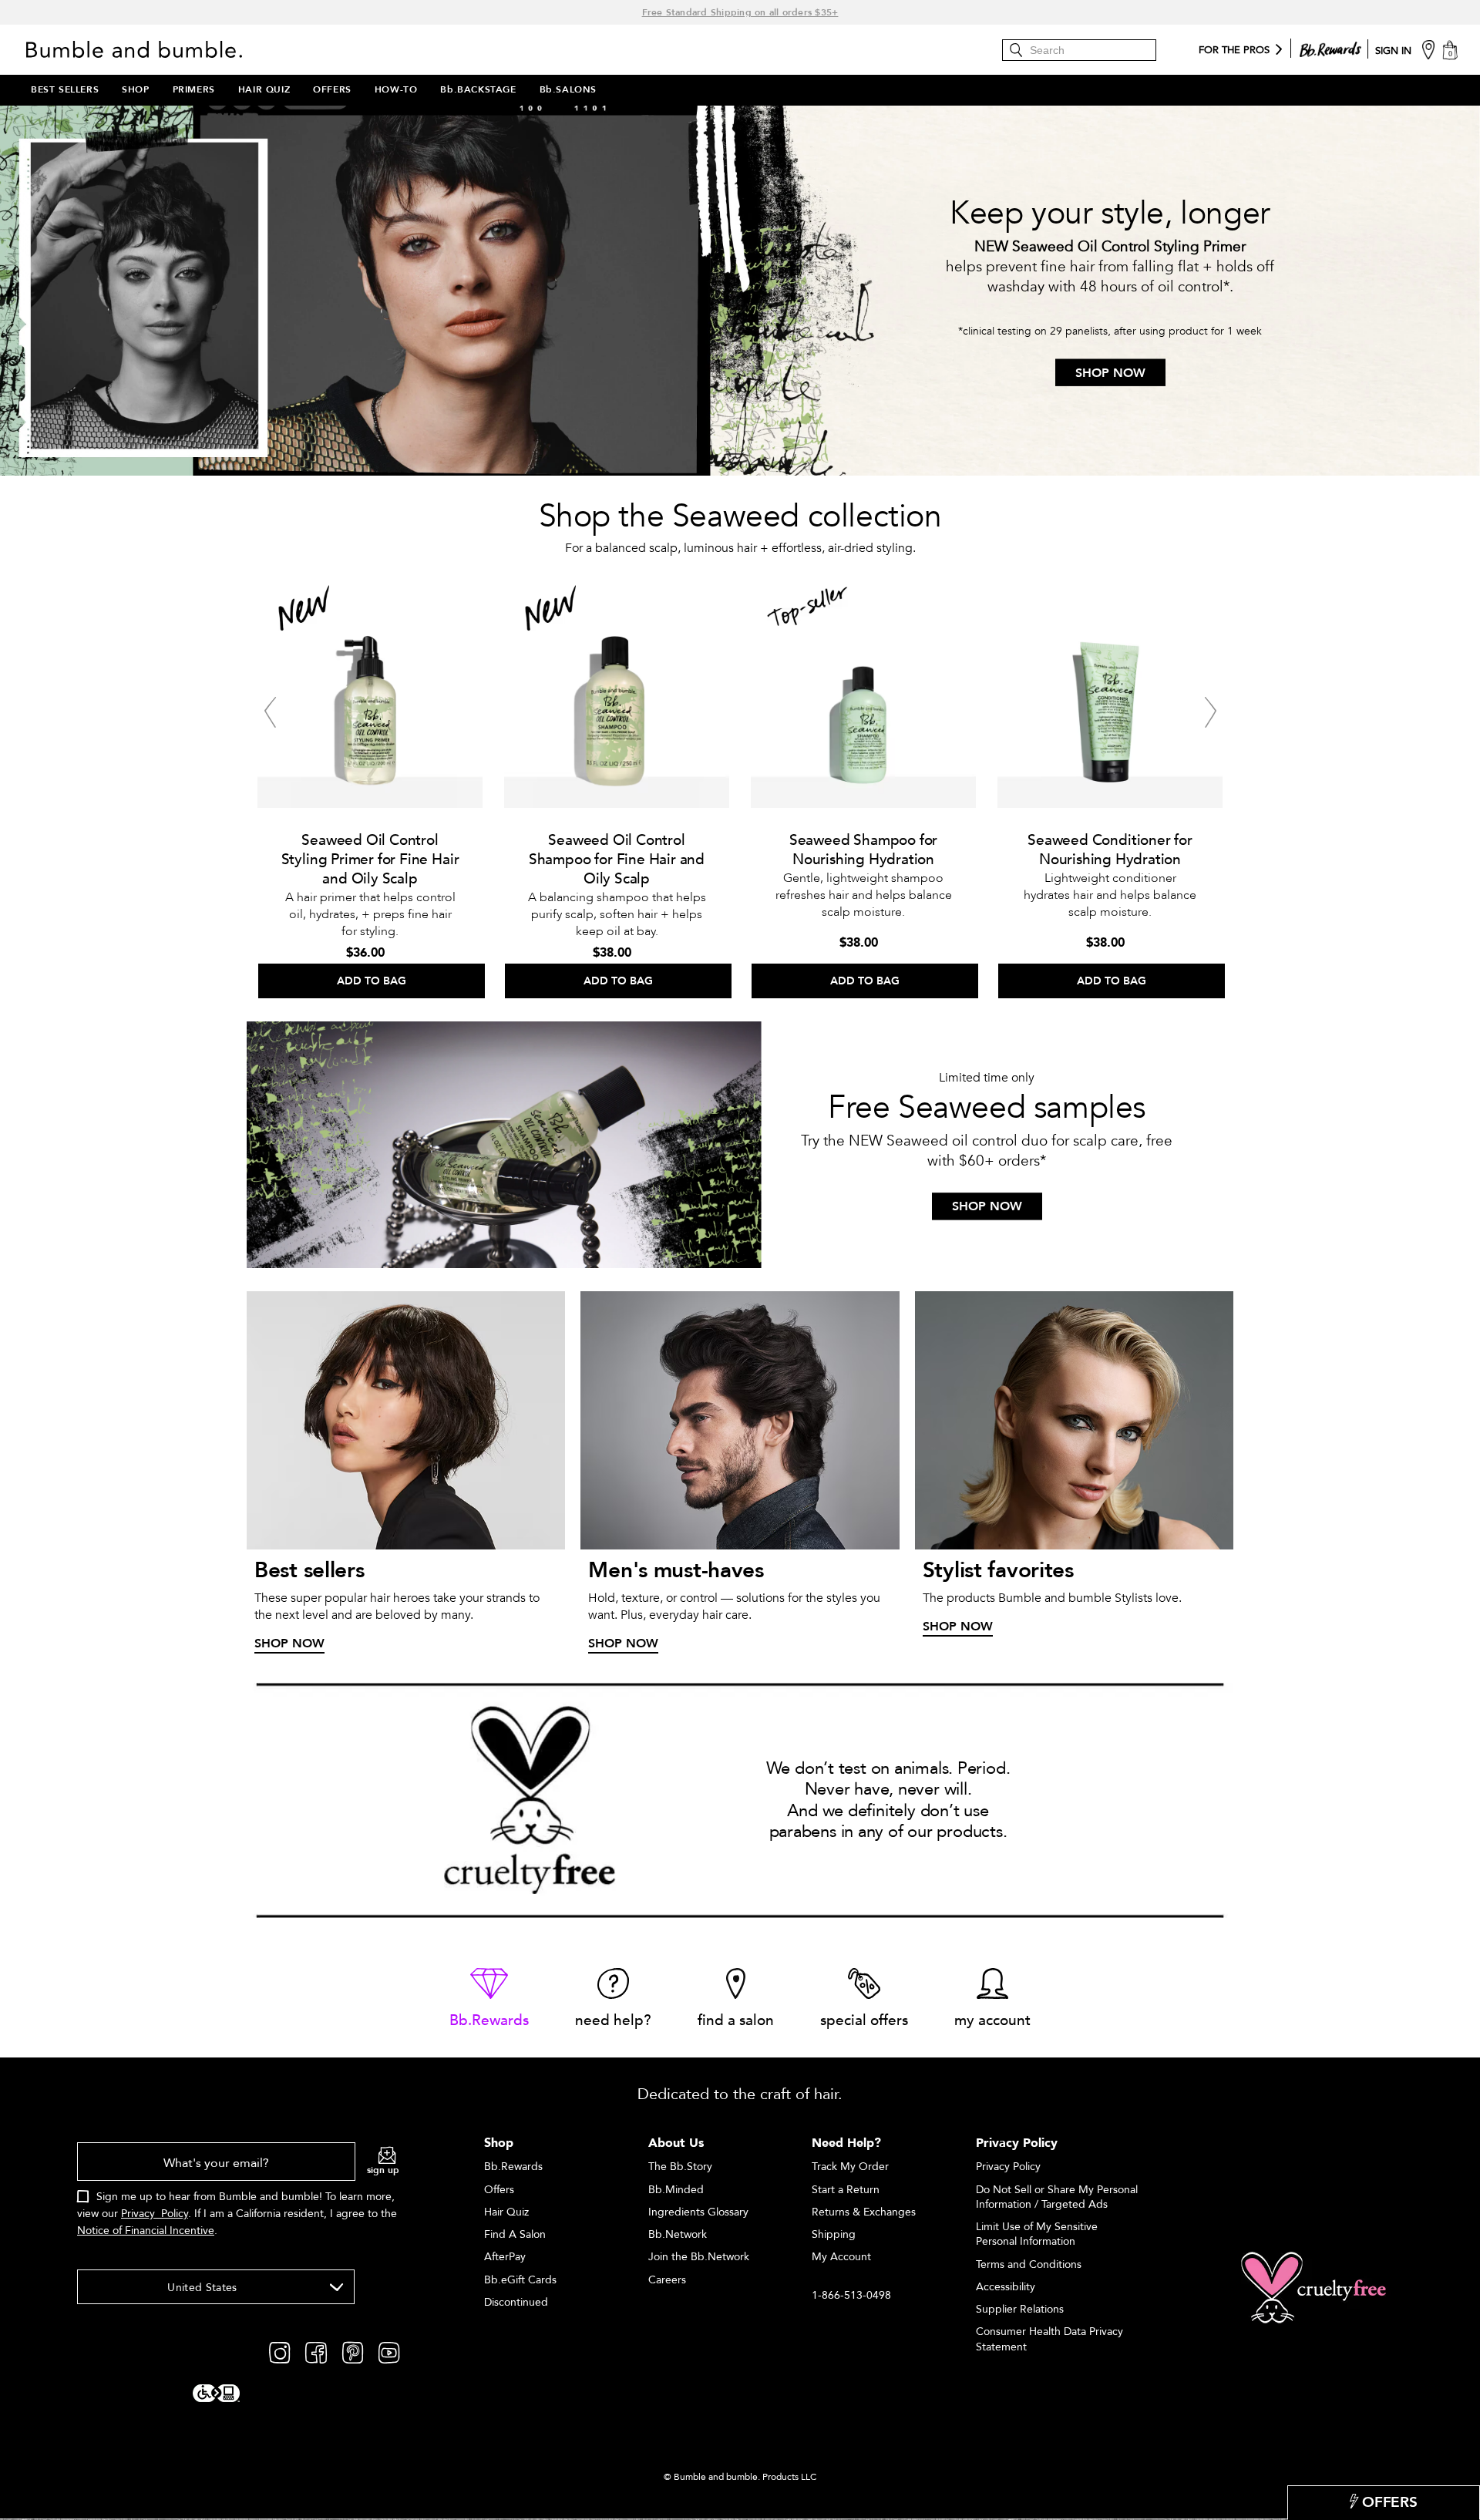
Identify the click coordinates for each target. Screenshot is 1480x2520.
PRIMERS (194, 89)
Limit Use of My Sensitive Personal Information (1037, 2234)
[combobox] (216, 2287)
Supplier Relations (1020, 2309)
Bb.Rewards (513, 2167)
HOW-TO (396, 89)
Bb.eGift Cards (520, 2280)
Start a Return (846, 2190)
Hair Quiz (506, 2212)
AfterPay (505, 2257)
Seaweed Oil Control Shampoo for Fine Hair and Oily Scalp (617, 860)
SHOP (135, 89)
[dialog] (238, 2198)
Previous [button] (270, 712)
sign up (383, 2170)
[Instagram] (279, 2352)
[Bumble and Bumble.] (138, 49)
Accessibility (1006, 2287)
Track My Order (850, 2167)
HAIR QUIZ (264, 89)
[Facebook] (316, 2352)
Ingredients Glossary (698, 2212)
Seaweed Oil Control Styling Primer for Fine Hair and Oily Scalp (370, 860)
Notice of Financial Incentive (146, 2231)
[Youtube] (389, 2352)
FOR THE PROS (1234, 51)
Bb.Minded (676, 2190)
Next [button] (1210, 712)
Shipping (834, 2234)
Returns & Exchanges (864, 2212)
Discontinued (516, 2302)
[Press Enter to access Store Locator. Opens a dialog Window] (1428, 49)
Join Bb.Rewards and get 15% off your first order (740, 12)
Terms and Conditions (1029, 2264)
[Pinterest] (353, 2352)
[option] (370, 785)
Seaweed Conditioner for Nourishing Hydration (1110, 850)
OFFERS (332, 89)
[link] (489, 1999)
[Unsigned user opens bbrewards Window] (1330, 46)
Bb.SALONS (568, 89)
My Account (841, 2257)
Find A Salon (515, 2234)
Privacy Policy (155, 2214)
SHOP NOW (1110, 372)
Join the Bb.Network (699, 2257)
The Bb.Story (680, 2167)
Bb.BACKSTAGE (478, 89)
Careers (667, 2280)
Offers (499, 2190)
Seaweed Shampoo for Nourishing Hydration (863, 850)
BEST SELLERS (65, 89)
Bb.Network (678, 2234)
